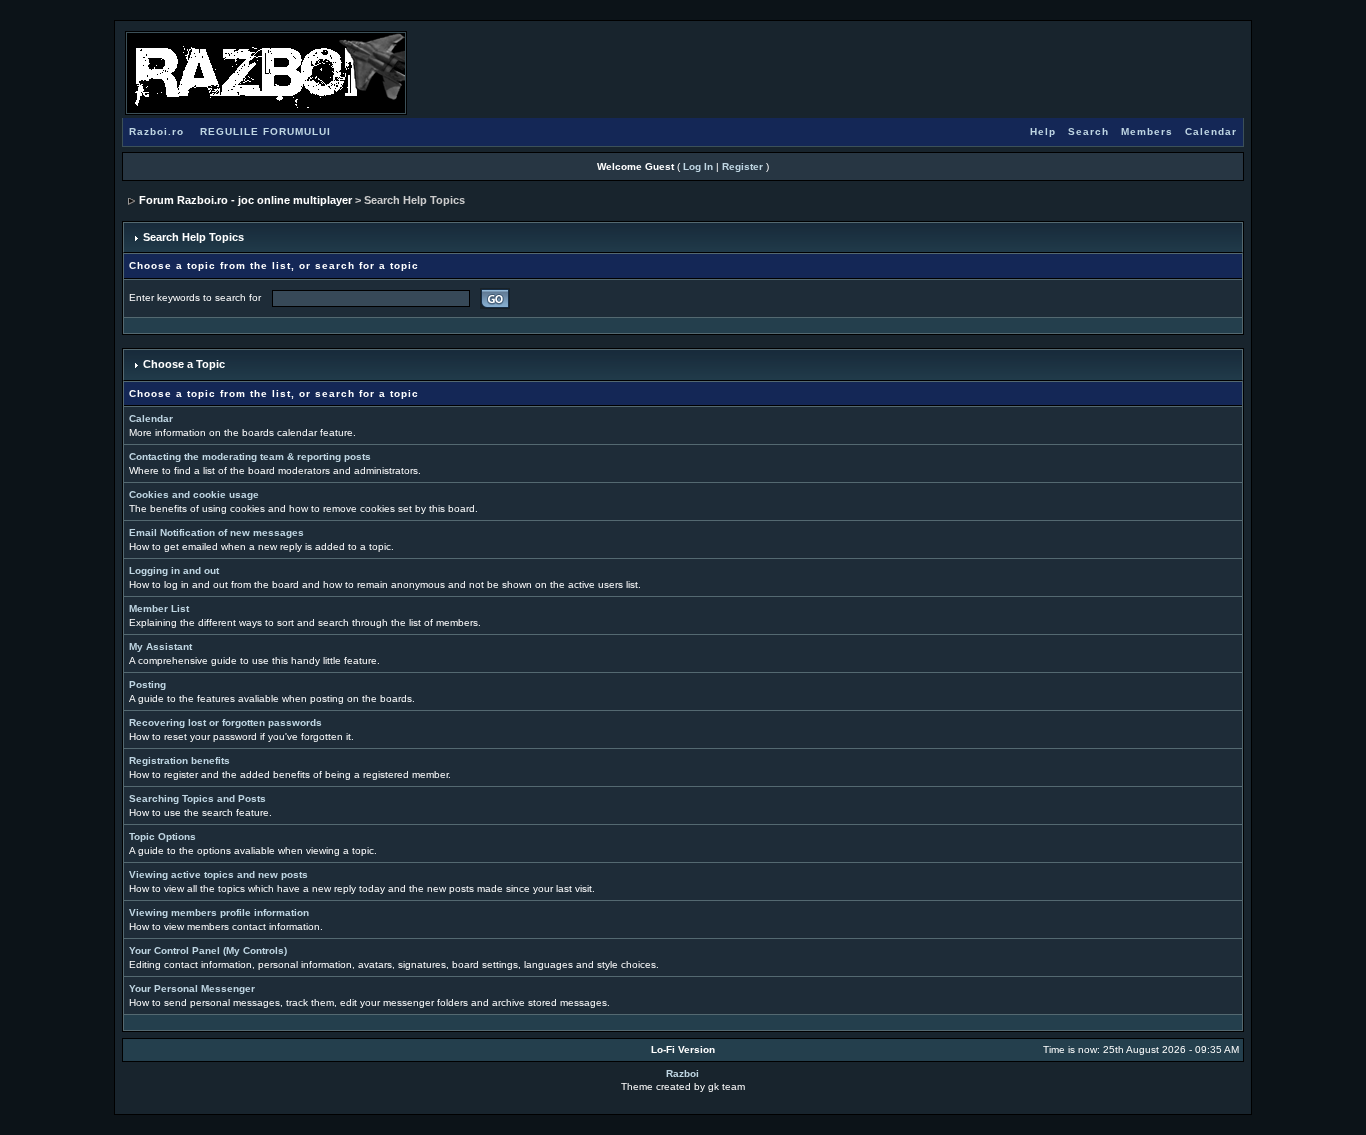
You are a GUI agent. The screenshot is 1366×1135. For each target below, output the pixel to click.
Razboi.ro (156, 131)
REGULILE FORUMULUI (265, 131)
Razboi (682, 1073)
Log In (698, 166)
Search (1088, 131)
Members (1147, 131)
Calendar (1211, 131)
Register (742, 166)
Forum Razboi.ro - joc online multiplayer (245, 200)
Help (1043, 131)
